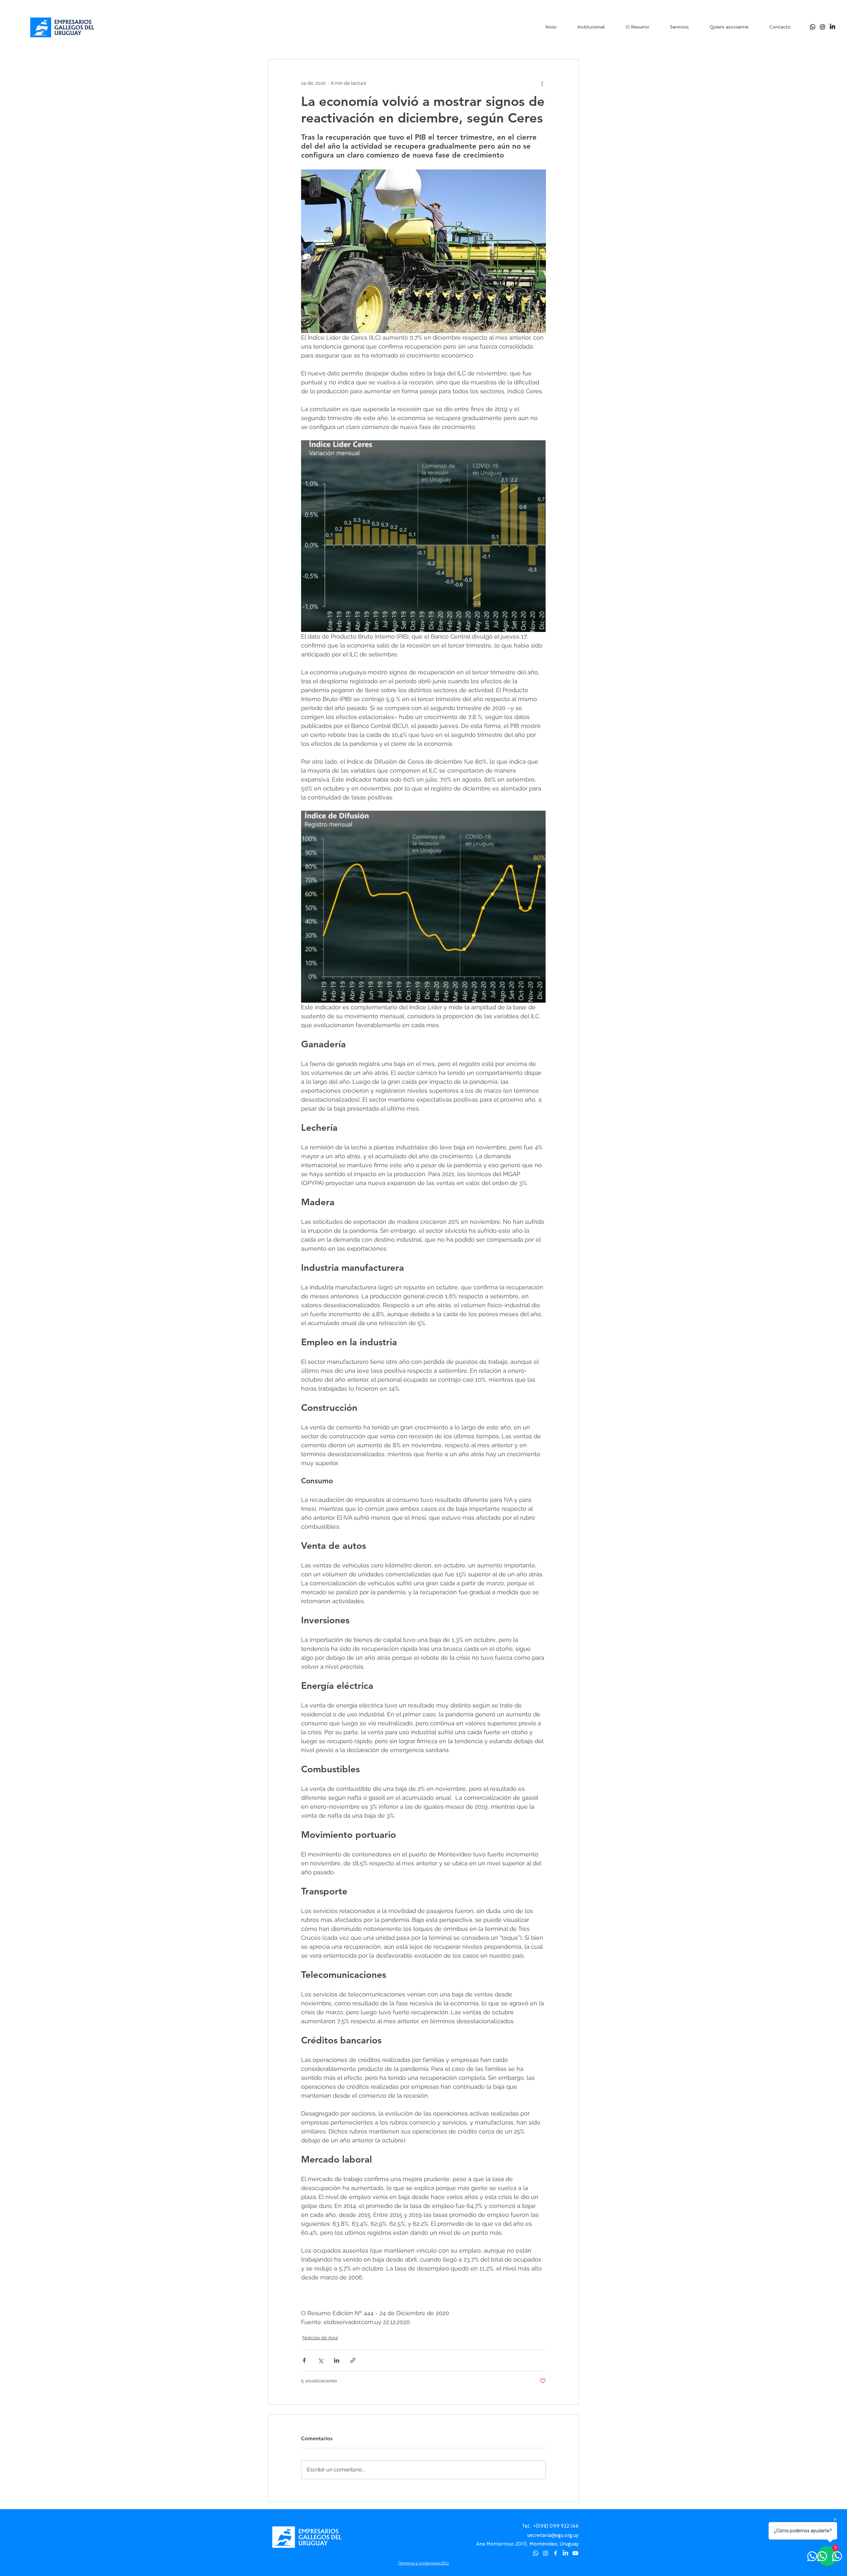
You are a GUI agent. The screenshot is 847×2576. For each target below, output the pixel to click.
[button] (596, 27)
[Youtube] (575, 2553)
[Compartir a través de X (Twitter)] (320, 2360)
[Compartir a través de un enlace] (353, 2360)
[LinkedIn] (832, 27)
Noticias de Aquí (320, 2338)
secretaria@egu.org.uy (553, 2535)
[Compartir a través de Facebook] (304, 2360)
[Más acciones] (542, 83)
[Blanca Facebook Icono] (556, 2553)
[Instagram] (823, 27)
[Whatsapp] (813, 27)
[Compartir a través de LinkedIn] (337, 2360)
